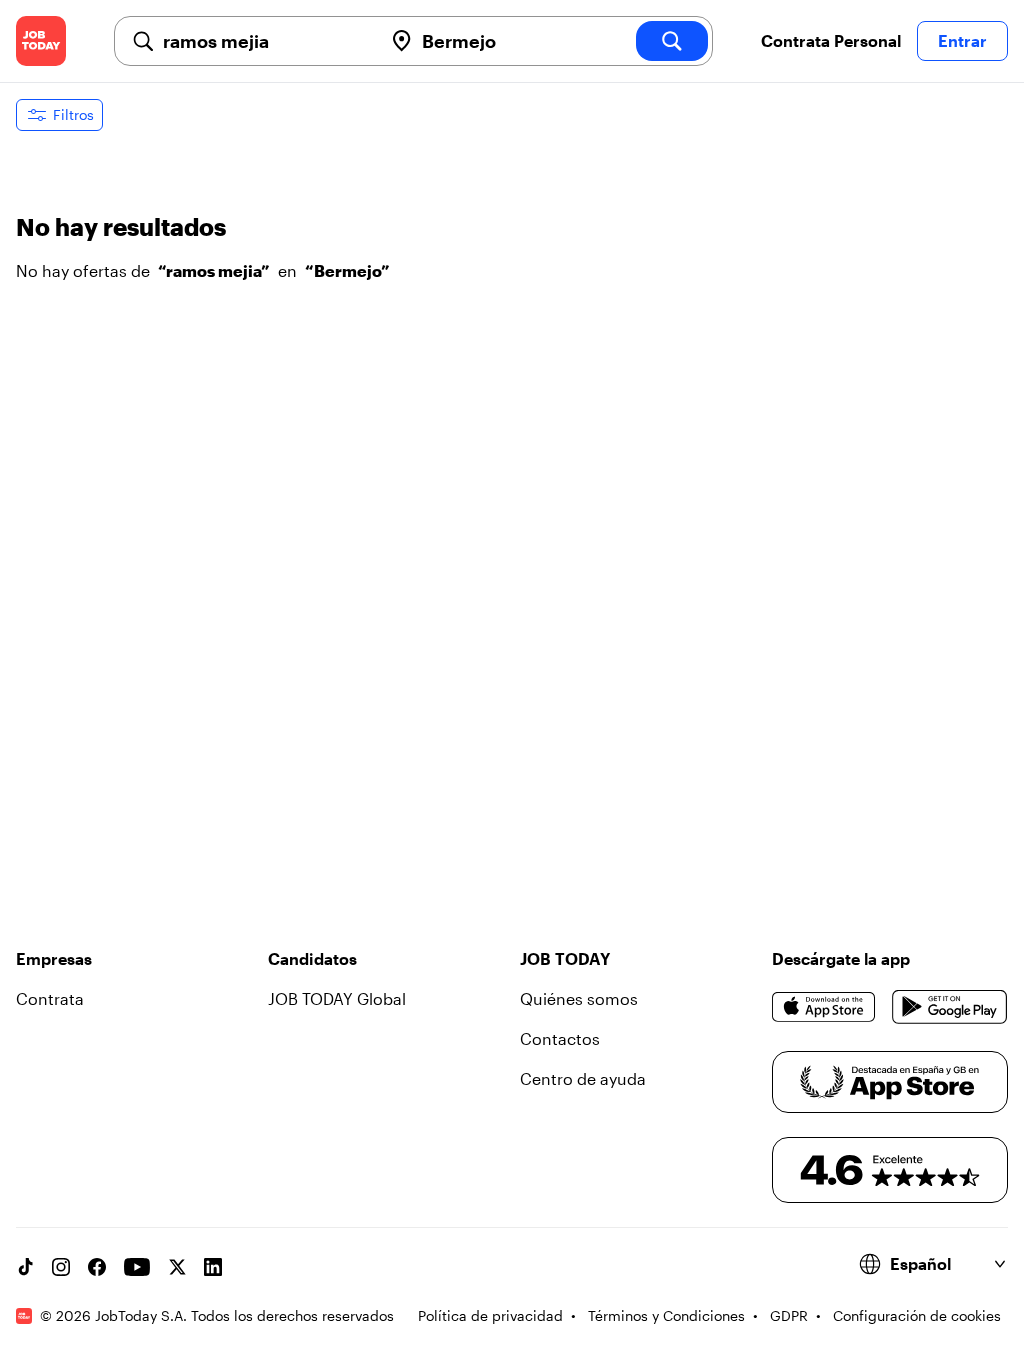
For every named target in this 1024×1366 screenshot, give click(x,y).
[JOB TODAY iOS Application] (824, 1007)
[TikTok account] (25, 1267)
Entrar (962, 40)
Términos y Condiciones (666, 1315)
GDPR (789, 1315)
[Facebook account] (97, 1267)
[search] (672, 41)
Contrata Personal (831, 40)
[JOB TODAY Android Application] (950, 1007)
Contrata (50, 998)
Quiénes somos (579, 998)
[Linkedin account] (213, 1267)
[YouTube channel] (137, 1267)
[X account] (177, 1267)
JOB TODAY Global (337, 998)
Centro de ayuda (583, 1078)
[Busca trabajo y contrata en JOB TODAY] (41, 41)
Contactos (560, 1038)
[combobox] (264, 41)
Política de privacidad (490, 1315)
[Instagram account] (61, 1267)
